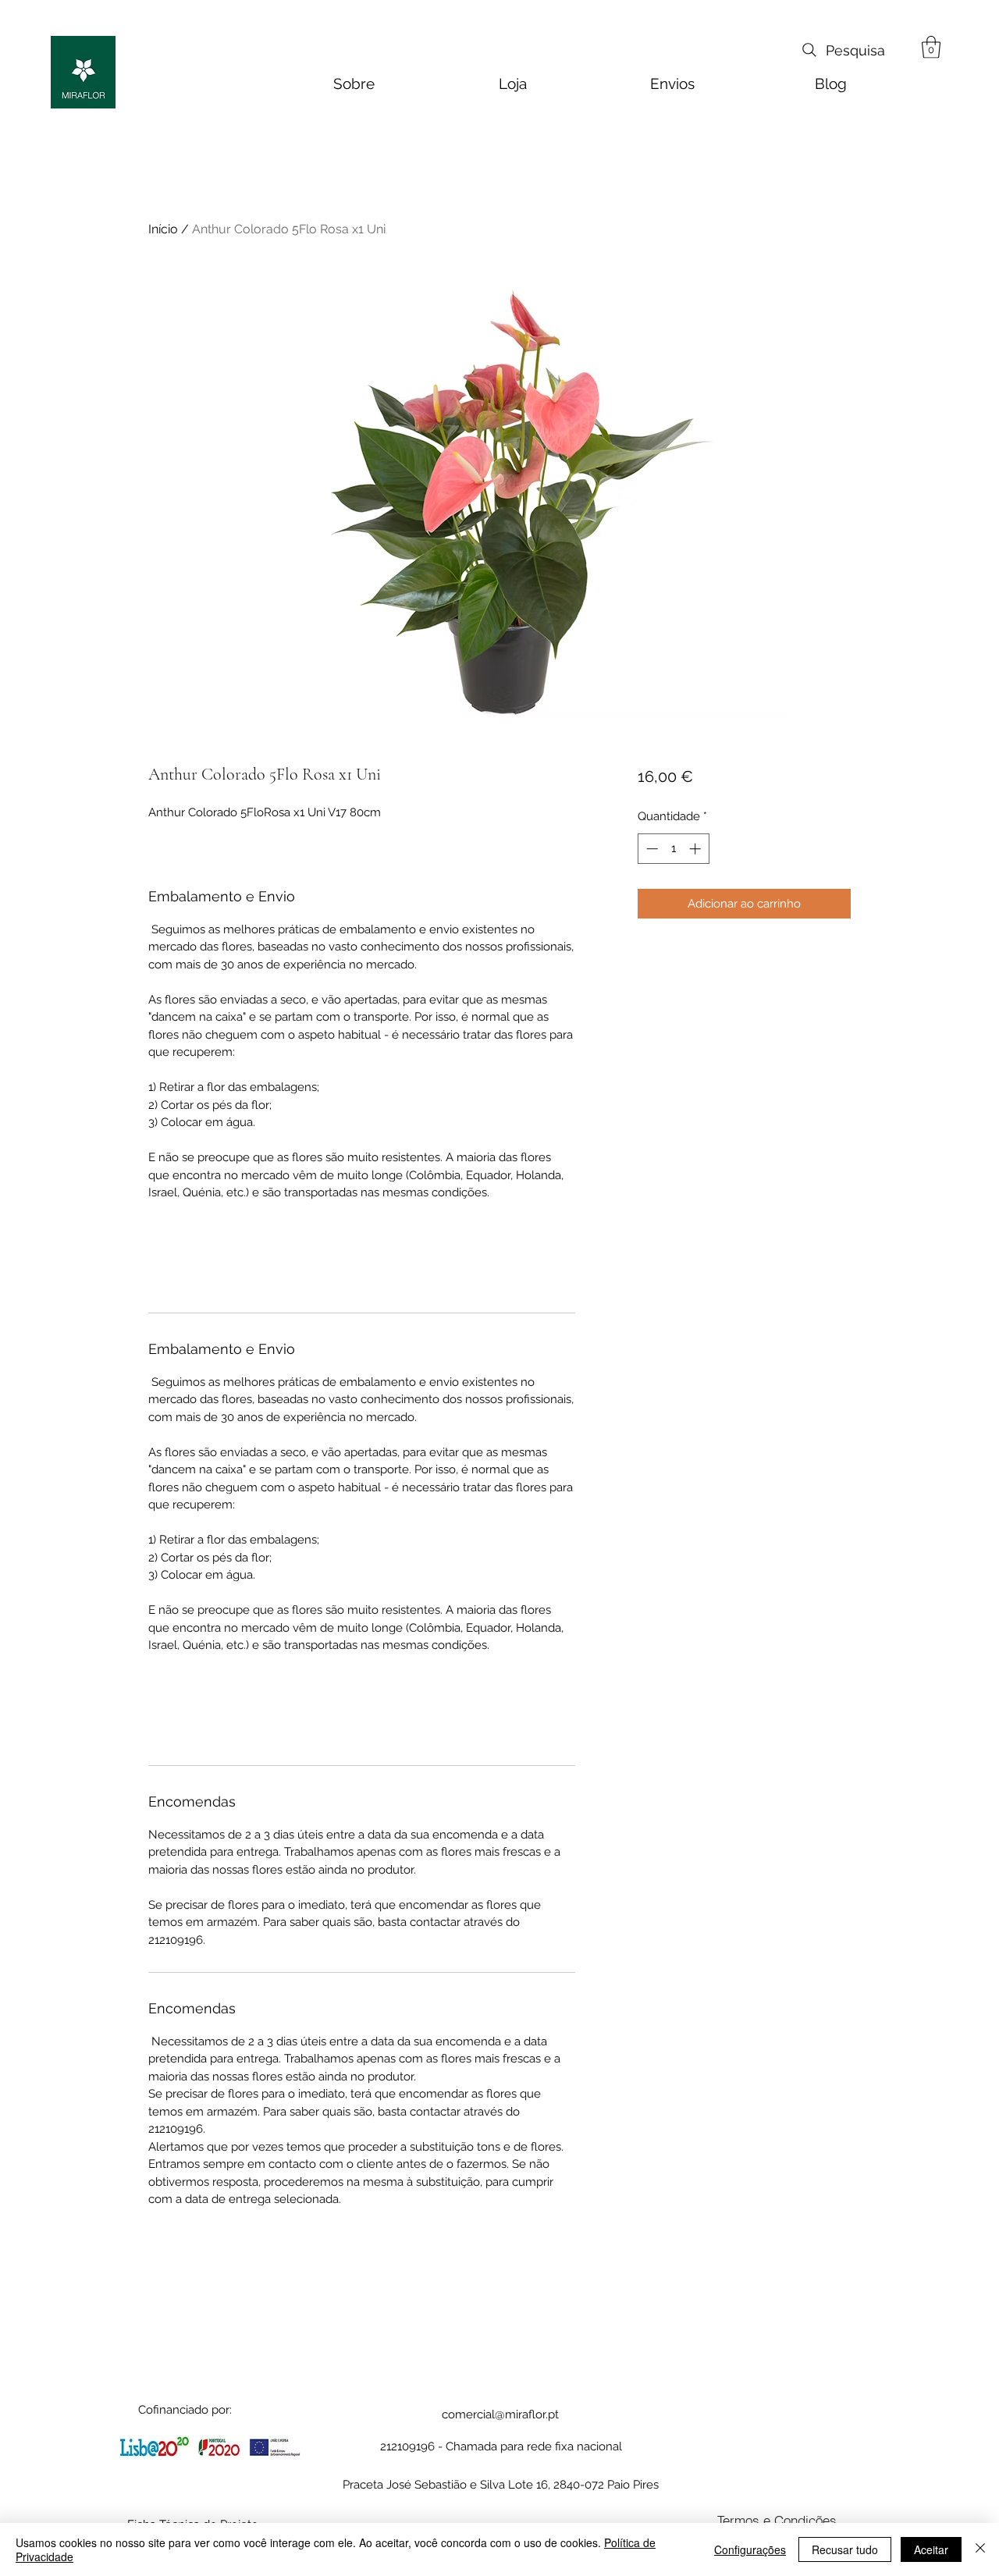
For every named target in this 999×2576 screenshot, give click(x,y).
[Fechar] (980, 2549)
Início (163, 229)
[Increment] (697, 849)
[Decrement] (651, 849)
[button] (931, 47)
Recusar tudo (845, 2549)
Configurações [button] (750, 2549)
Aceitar (931, 2549)
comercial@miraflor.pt (500, 2414)
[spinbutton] (673, 849)
